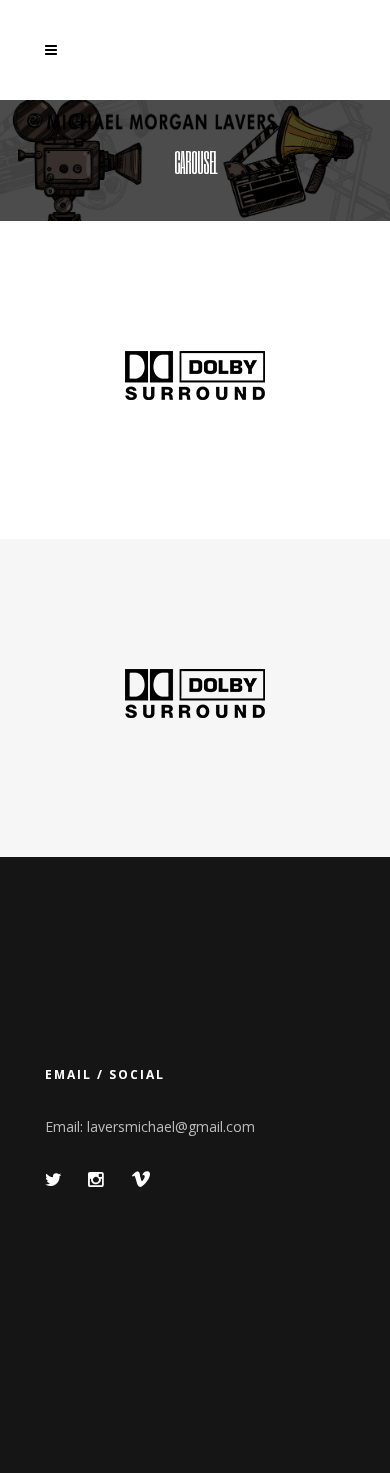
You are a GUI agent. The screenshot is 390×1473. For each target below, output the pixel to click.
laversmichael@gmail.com (171, 1126)
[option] (195, 380)
